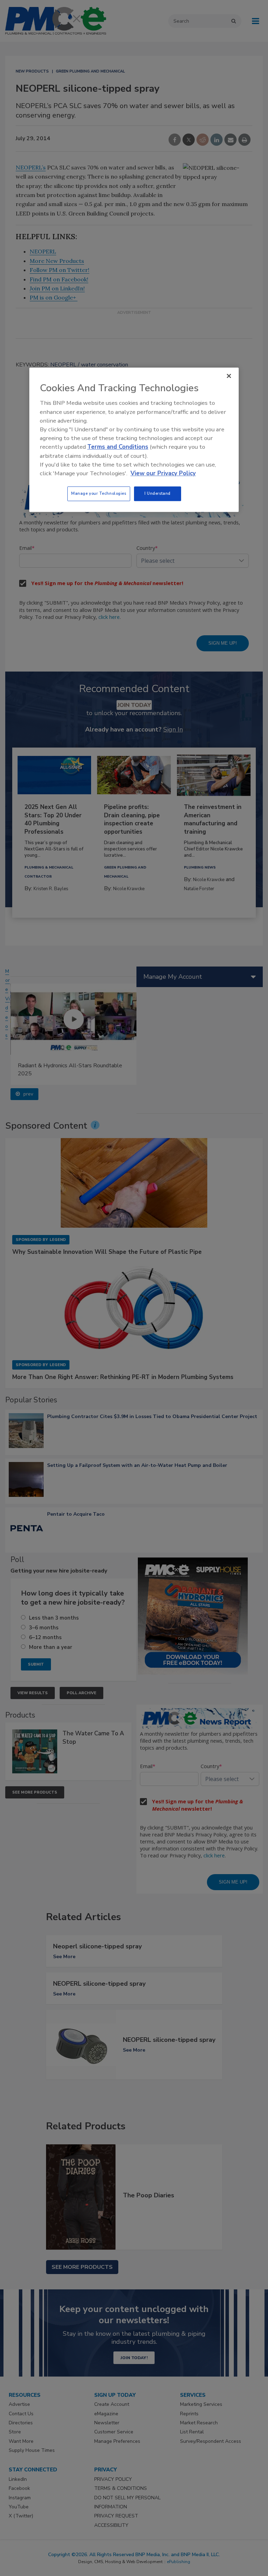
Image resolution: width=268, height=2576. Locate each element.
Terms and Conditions (118, 447)
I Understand (158, 493)
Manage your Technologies (99, 493)
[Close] (229, 376)
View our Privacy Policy (163, 473)
